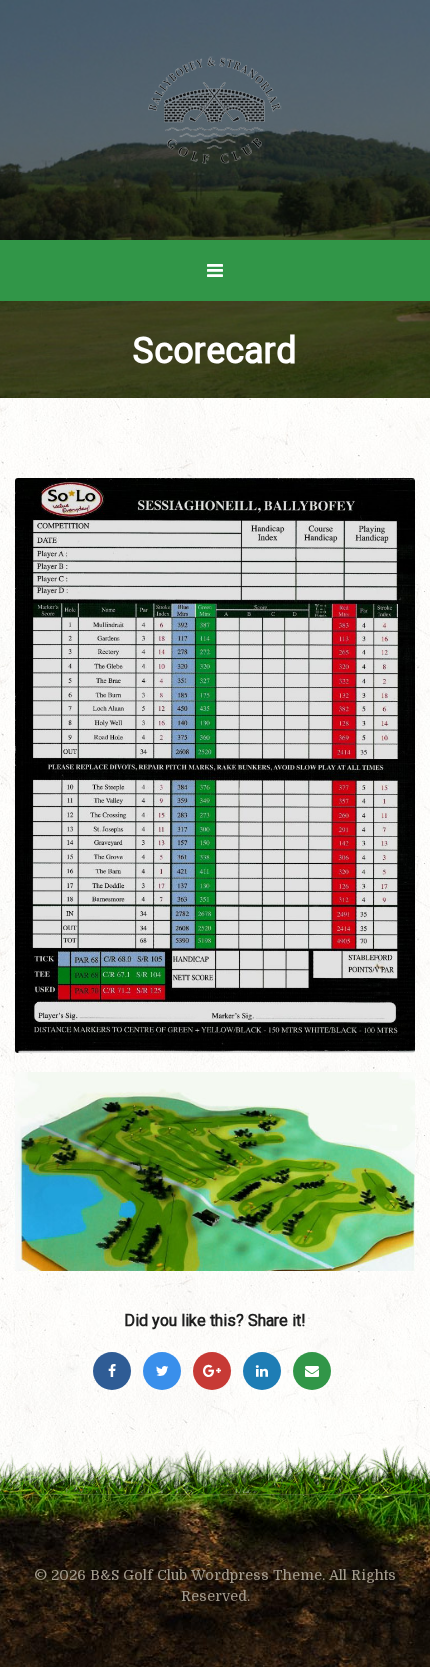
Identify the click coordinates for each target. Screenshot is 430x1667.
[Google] (212, 1371)
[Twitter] (162, 1371)
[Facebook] (112, 1371)
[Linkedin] (262, 1371)
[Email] (312, 1371)
